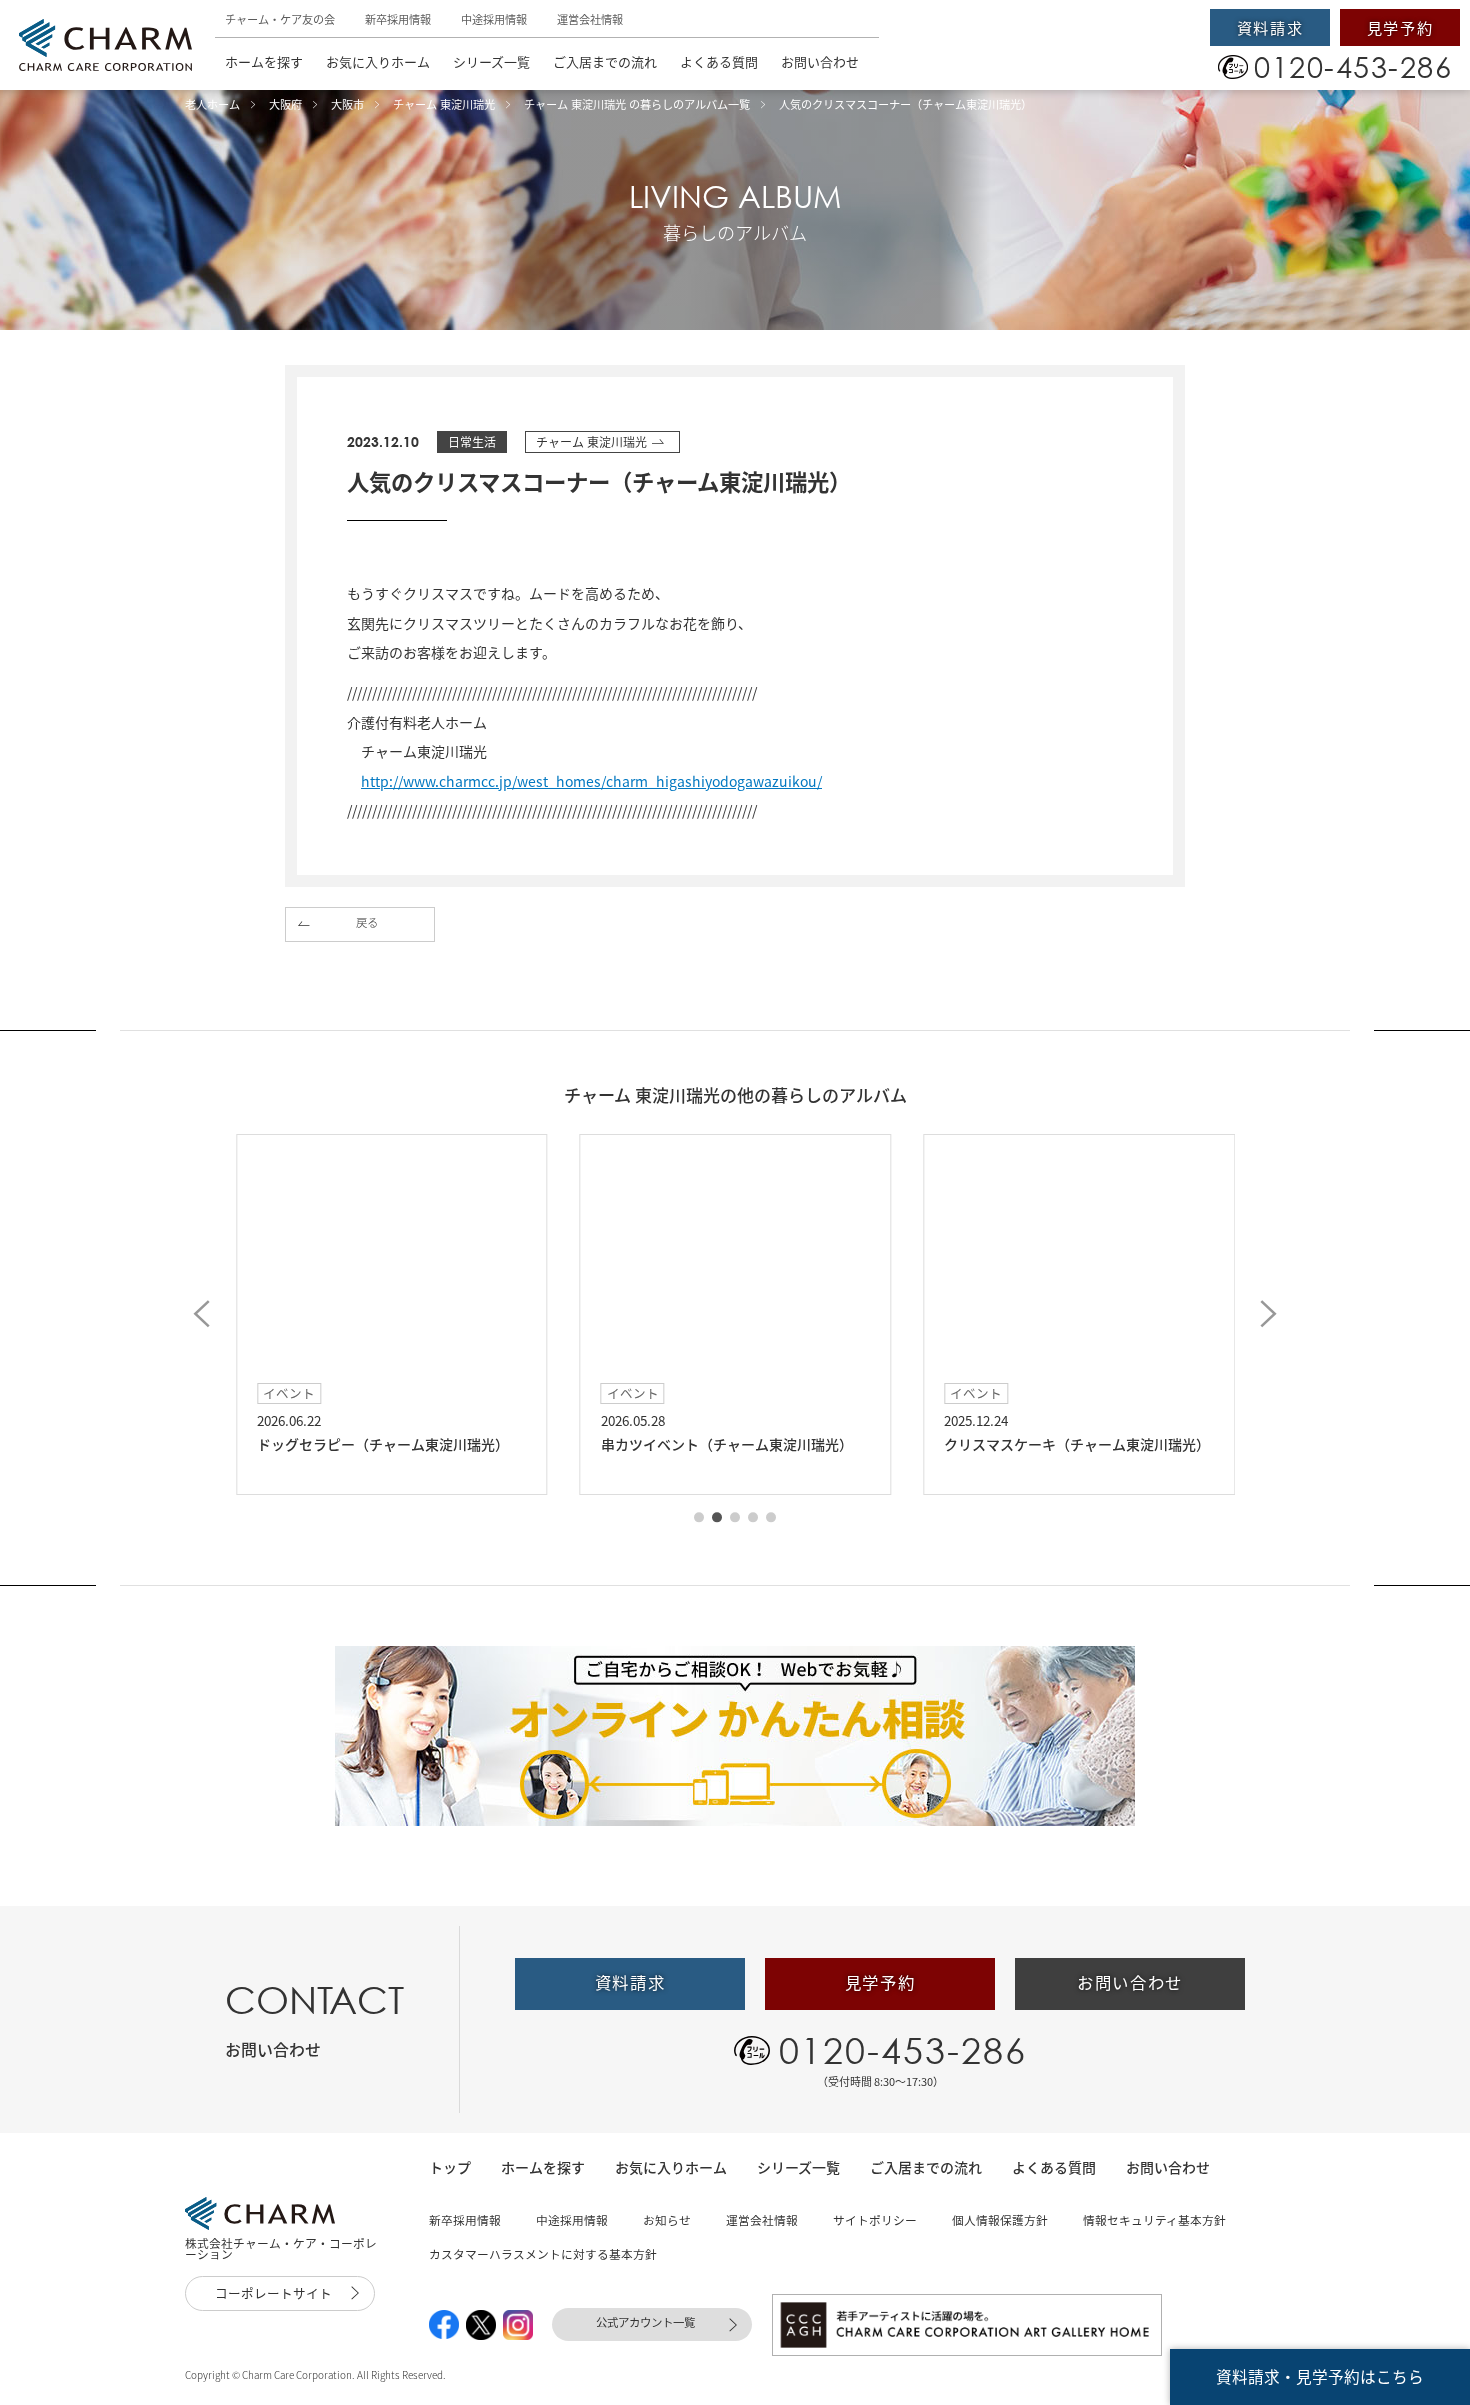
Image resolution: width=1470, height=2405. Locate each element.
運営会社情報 (590, 19)
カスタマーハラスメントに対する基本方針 (543, 2254)
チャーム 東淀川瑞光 (591, 442)
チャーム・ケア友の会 (280, 19)
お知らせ (667, 2220)
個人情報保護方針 (1000, 2220)
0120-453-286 (903, 2050)
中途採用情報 (494, 19)
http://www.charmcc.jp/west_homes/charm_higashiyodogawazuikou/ (591, 781)
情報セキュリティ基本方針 (1154, 2220)
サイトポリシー (875, 2220)
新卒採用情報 (398, 19)
